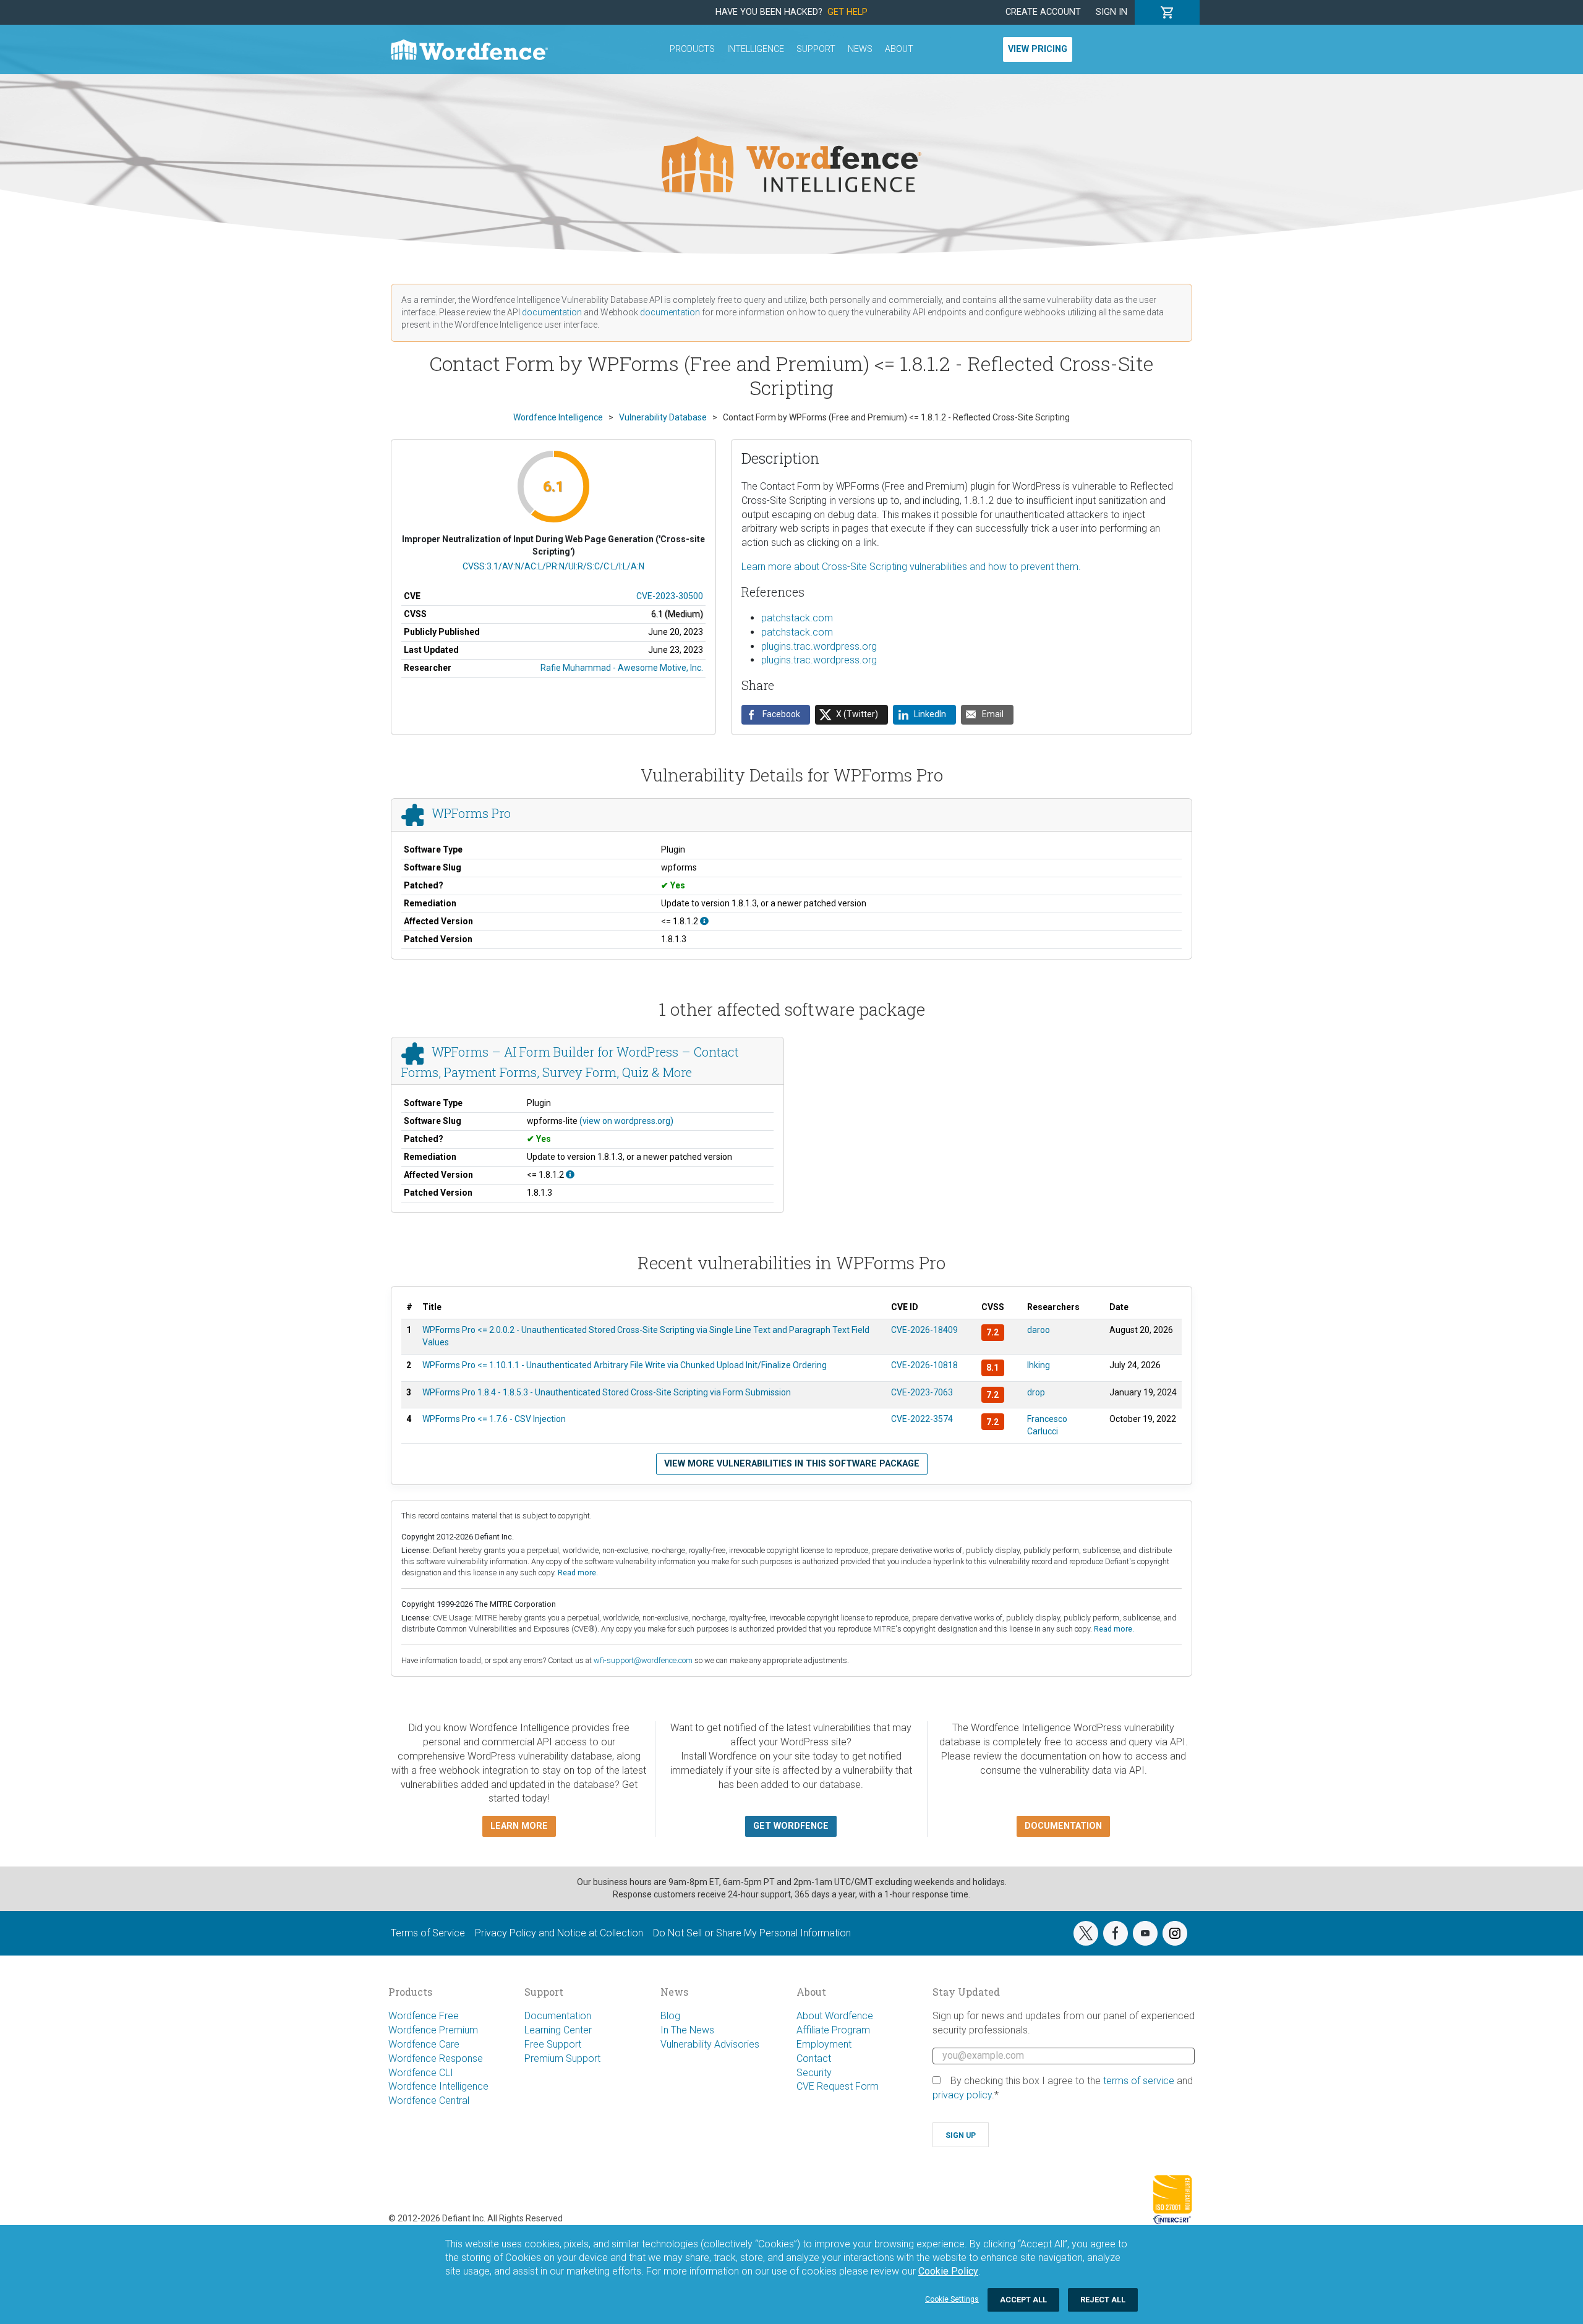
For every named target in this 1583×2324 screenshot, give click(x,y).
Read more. (578, 1573)
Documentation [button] (1063, 1826)
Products (692, 49)
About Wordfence (835, 2016)
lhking (1039, 1365)
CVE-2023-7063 (922, 1392)
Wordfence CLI (421, 2073)
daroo (1039, 1330)
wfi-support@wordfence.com (643, 1660)
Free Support (553, 2044)
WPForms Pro (471, 813)
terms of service (1139, 2081)
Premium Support (562, 2058)
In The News (687, 2030)
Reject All (1103, 2300)
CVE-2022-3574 (922, 1419)
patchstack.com (797, 618)
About (899, 49)
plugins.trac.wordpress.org (819, 646)
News (860, 49)
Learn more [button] (519, 1826)
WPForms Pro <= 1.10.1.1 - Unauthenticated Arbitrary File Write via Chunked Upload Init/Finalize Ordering (625, 1365)
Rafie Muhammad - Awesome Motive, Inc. (622, 668)
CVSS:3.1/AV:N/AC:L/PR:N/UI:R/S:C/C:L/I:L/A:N (553, 566)
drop (1036, 1392)
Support (816, 49)
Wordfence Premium (433, 2030)
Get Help (847, 12)
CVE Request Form (838, 2086)
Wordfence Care (424, 2044)
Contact (814, 2058)
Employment (824, 2044)
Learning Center (558, 2030)
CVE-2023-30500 (670, 596)
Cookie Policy (948, 2271)
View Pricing (1038, 49)
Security (814, 2073)
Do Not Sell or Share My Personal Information (752, 1933)
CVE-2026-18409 (924, 1330)
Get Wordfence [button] (791, 1826)
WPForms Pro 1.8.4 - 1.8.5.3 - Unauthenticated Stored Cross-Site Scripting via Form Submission (607, 1392)
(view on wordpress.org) (626, 1121)
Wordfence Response (436, 2058)
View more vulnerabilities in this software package (792, 1464)
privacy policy (962, 2095)
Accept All (1023, 2300)
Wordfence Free (424, 2016)
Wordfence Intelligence (438, 2086)
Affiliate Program (833, 2030)
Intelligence (756, 49)
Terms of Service (428, 1933)
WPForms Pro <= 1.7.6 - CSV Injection (494, 1419)
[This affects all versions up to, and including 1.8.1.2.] (704, 921)
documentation (552, 312)
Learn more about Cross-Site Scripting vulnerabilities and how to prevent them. (911, 567)
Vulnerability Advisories (710, 2044)
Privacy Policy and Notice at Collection (559, 1933)
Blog (670, 2016)
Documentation (558, 2016)
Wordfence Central (429, 2101)
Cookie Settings (952, 2299)
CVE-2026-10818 (924, 1365)
